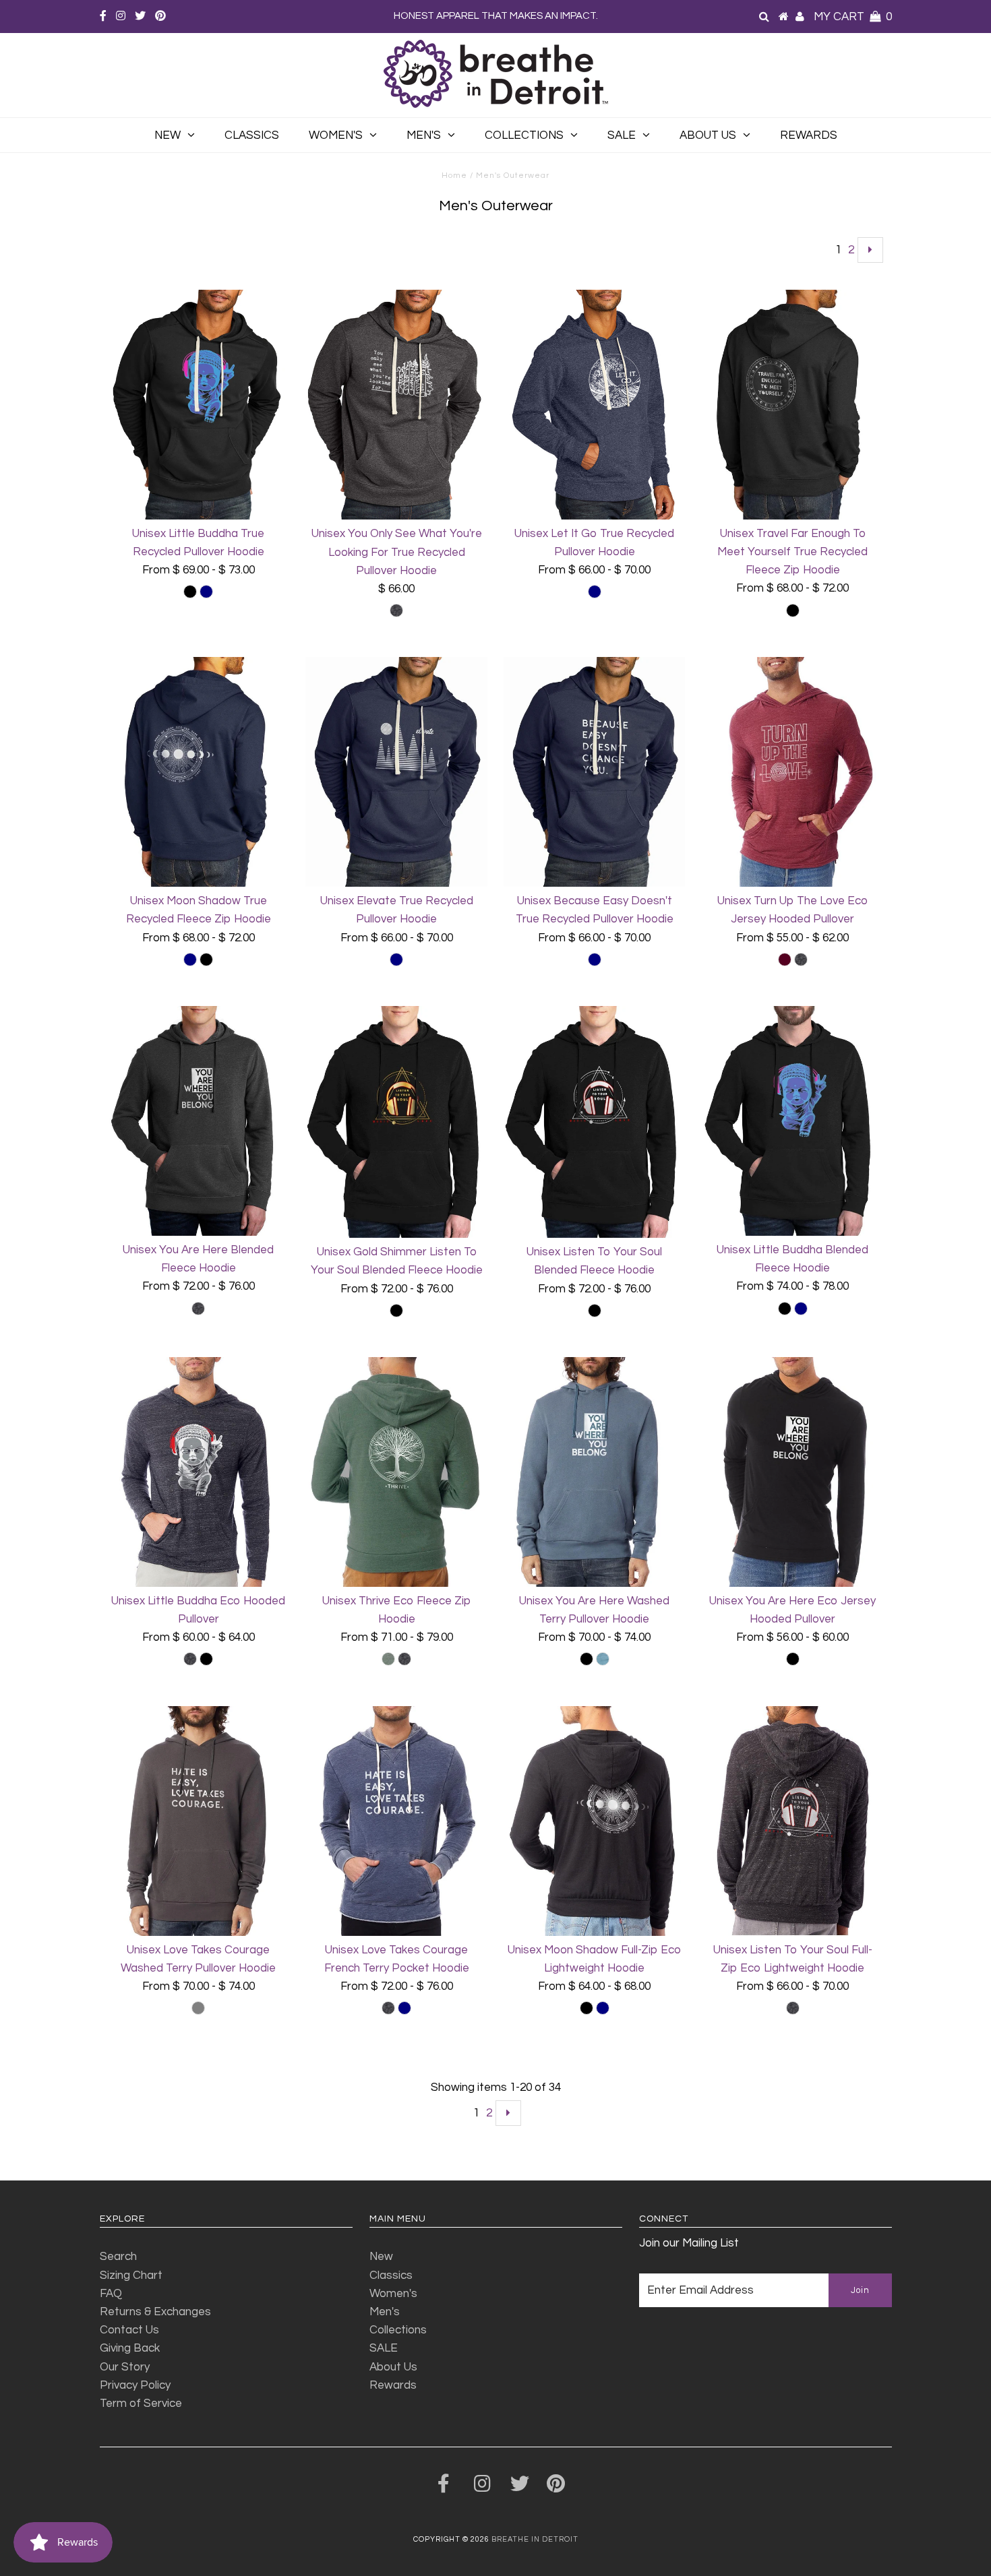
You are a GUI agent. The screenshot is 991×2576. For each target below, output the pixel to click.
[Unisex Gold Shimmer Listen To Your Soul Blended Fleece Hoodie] (396, 1122)
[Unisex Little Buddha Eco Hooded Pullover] (199, 1472)
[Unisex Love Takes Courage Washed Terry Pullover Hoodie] (199, 1821)
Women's (336, 135)
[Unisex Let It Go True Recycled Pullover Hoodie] (594, 405)
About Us (708, 135)
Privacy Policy (135, 2385)
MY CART (853, 17)
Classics (252, 135)
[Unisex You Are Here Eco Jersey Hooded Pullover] (792, 1472)
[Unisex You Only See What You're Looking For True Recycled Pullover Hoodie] (396, 405)
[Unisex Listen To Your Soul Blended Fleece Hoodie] (594, 1122)
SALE (622, 135)
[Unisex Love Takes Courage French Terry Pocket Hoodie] (396, 1821)
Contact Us (129, 2330)
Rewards (809, 135)
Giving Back (130, 2348)
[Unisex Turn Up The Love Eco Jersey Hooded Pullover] (792, 772)
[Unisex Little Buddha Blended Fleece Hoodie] (792, 1121)
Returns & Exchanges (155, 2312)
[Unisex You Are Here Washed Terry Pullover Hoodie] (594, 1472)
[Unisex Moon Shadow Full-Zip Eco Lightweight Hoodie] (594, 1821)
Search (118, 2257)
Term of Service (141, 2404)
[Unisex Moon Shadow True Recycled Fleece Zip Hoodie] (199, 772)
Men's (424, 135)
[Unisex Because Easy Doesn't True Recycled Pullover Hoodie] (594, 772)
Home (454, 176)
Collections (524, 135)
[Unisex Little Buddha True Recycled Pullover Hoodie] (199, 405)
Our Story (125, 2367)
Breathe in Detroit (535, 2539)
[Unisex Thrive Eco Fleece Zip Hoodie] (396, 1472)
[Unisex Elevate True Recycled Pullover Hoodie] (396, 772)
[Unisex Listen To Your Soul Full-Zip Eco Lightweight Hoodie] (792, 1821)
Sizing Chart (131, 2275)
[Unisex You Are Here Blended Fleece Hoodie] (199, 1121)
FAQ (111, 2294)
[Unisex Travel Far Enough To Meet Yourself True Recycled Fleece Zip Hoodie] (792, 405)
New (168, 135)
